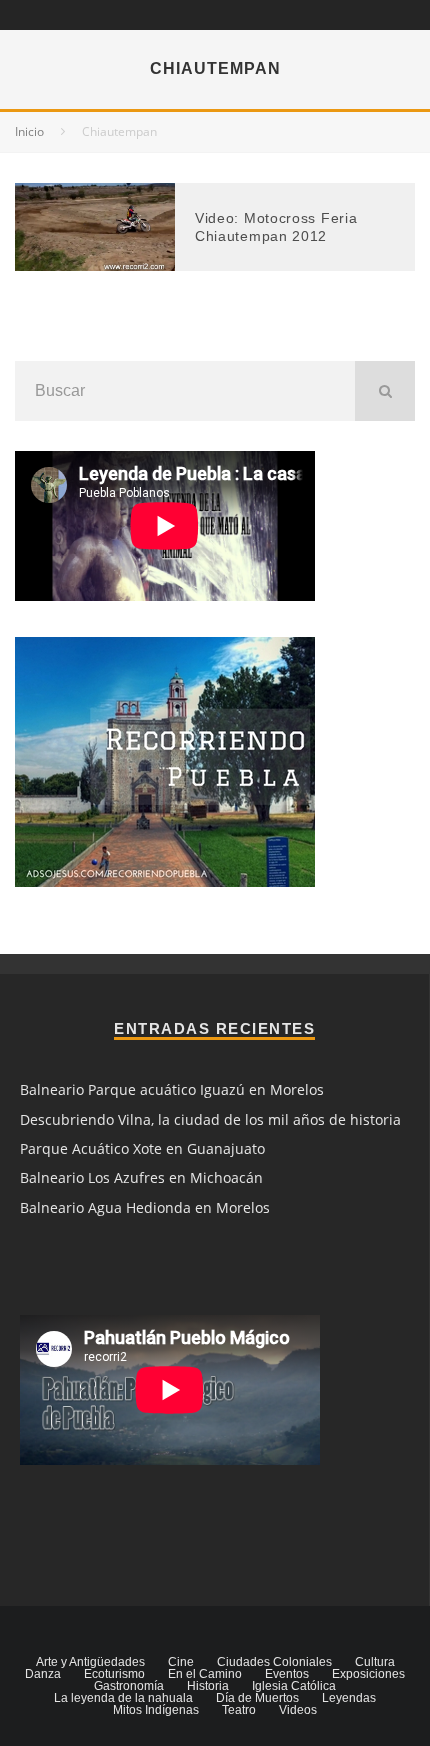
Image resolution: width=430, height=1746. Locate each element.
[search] (385, 391)
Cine (181, 1662)
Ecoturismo (114, 1674)
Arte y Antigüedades (90, 1662)
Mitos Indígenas (156, 1710)
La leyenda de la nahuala (123, 1698)
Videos (298, 1710)
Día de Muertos (257, 1698)
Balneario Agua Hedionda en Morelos (145, 1207)
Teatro (239, 1710)
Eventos (287, 1674)
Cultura (375, 1662)
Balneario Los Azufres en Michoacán (141, 1177)
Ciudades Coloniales (274, 1662)
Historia (208, 1686)
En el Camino (205, 1674)
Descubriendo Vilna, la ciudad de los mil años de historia (210, 1119)
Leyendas (349, 1698)
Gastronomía (129, 1686)
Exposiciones (368, 1674)
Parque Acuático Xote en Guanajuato (142, 1148)
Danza (43, 1674)
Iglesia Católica (294, 1686)
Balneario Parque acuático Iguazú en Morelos (172, 1089)
